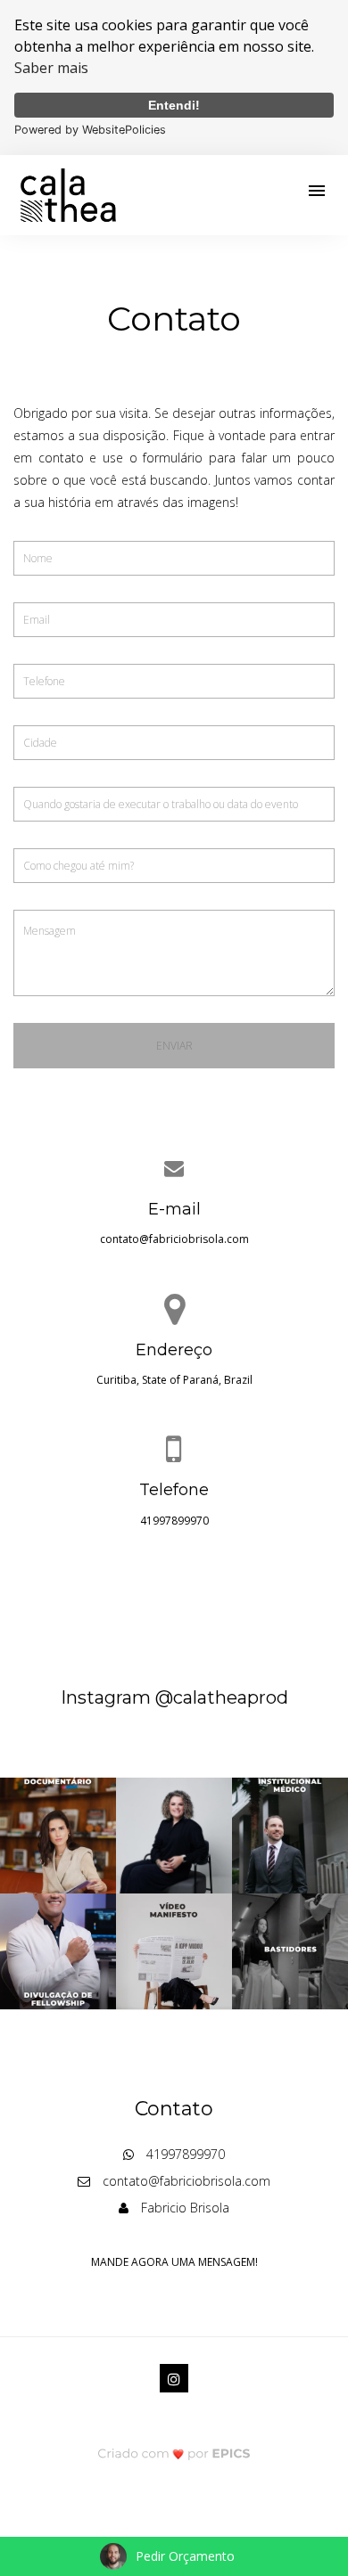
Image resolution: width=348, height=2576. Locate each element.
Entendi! (174, 105)
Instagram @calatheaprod (174, 1697)
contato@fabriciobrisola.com (174, 1239)
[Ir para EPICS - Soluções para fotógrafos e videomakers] (174, 2453)
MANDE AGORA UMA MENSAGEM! (174, 2262)
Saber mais (51, 68)
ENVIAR (174, 1046)
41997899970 (174, 1521)
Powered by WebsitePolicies (90, 130)
